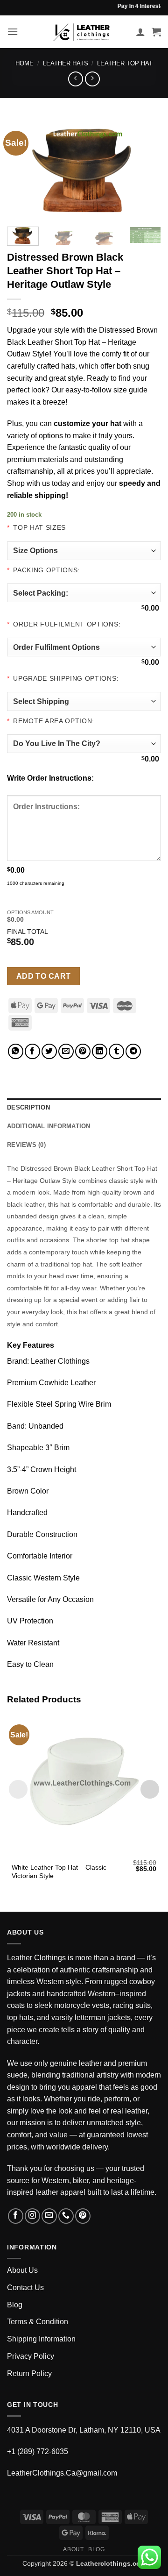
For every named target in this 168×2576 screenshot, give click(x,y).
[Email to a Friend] (66, 1051)
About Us (22, 2270)
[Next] (146, 168)
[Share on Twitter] (49, 1051)
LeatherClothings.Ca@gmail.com (62, 2473)
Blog (15, 2305)
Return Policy (29, 2373)
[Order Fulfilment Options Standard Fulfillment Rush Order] (84, 647)
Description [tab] (28, 1107)
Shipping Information (41, 2339)
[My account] (140, 32)
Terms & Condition (38, 2322)
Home (24, 63)
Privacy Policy (31, 2356)
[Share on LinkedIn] (100, 1051)
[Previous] (22, 168)
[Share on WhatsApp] (16, 1051)
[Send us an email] (49, 2216)
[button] (13, 32)
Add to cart (44, 976)
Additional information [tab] (49, 1126)
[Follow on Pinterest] (83, 2216)
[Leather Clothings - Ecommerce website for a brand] (82, 32)
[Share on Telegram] (133, 1051)
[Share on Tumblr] (116, 1051)
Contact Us (25, 2288)
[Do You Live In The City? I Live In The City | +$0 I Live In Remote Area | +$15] (84, 744)
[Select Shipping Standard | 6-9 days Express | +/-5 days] (84, 701)
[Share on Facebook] (32, 1051)
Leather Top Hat (125, 63)
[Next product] (75, 79)
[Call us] (66, 2216)
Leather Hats (66, 63)
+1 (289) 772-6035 (38, 2451)
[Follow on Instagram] (32, 2216)
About (73, 2549)
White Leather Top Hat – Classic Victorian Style (59, 1872)
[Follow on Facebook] (16, 2216)
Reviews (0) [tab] (26, 1145)
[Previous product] (92, 79)
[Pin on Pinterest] (83, 1051)
